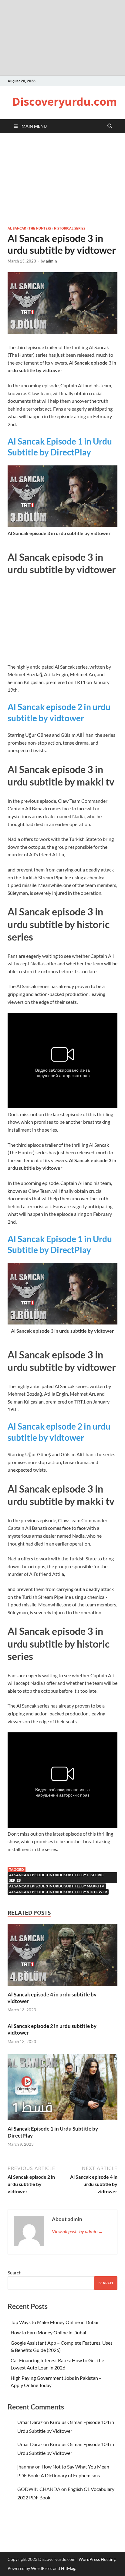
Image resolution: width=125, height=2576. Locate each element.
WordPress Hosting (97, 2559)
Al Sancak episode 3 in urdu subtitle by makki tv (57, 1886)
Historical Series (70, 228)
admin (51, 261)
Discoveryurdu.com (64, 102)
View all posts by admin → (78, 2231)
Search (15, 2272)
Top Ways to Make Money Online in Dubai (54, 2322)
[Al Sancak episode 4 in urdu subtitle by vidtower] (62, 1957)
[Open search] (110, 126)
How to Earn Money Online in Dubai (48, 2332)
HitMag (68, 2568)
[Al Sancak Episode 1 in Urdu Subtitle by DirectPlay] (62, 2089)
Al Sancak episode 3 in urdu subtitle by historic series (56, 1878)
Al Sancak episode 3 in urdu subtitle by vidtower (58, 1892)
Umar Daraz (30, 2422)
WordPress (42, 2568)
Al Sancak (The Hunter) (29, 228)
